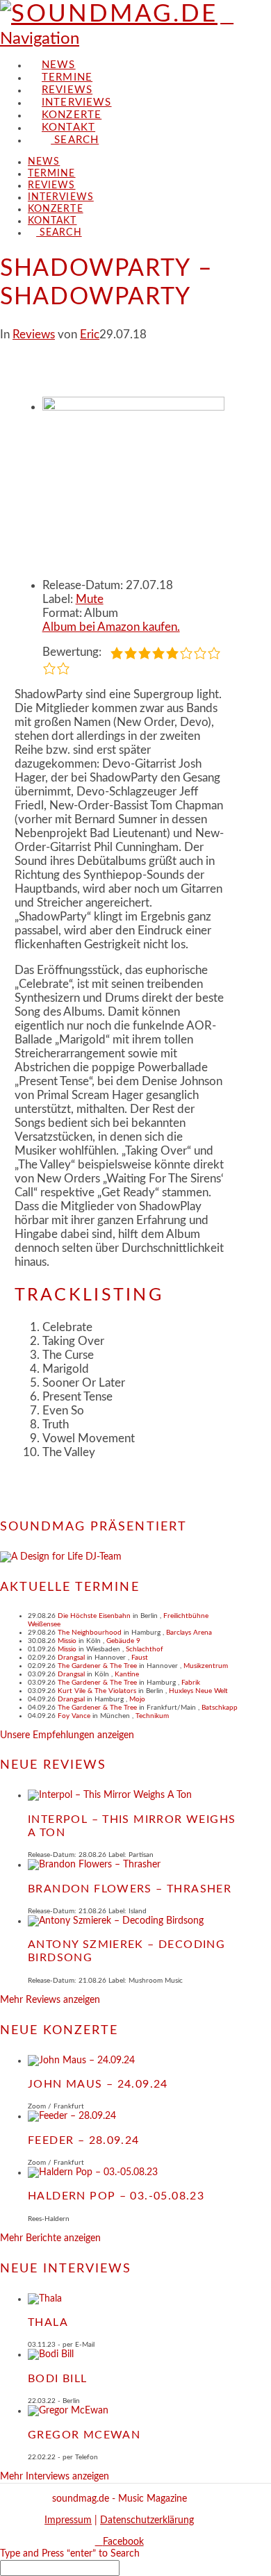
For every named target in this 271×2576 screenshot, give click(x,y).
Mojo (137, 1699)
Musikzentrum (206, 1666)
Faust (140, 1658)
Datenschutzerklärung (147, 2520)
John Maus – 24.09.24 (98, 2084)
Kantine (127, 1674)
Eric (90, 335)
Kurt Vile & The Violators (97, 1691)
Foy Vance (74, 1716)
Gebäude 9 (123, 1641)
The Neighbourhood (90, 1633)
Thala (48, 2322)
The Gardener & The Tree (97, 1666)
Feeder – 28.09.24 (84, 2140)
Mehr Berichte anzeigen (50, 2238)
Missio (67, 1641)
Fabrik (191, 1683)
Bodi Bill (58, 2379)
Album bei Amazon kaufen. (111, 627)
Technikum (152, 1716)
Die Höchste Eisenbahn (94, 1616)
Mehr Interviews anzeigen (55, 2477)
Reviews (34, 335)
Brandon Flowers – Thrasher (130, 1889)
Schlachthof (145, 1649)
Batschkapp (220, 1708)
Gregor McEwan (84, 2435)
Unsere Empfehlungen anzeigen (67, 1735)
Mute (90, 599)
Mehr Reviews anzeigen (50, 2000)
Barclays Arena (189, 1633)
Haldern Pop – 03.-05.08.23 (116, 2196)
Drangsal (71, 1658)
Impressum (68, 2520)
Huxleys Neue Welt (198, 1691)
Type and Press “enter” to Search (70, 2554)
